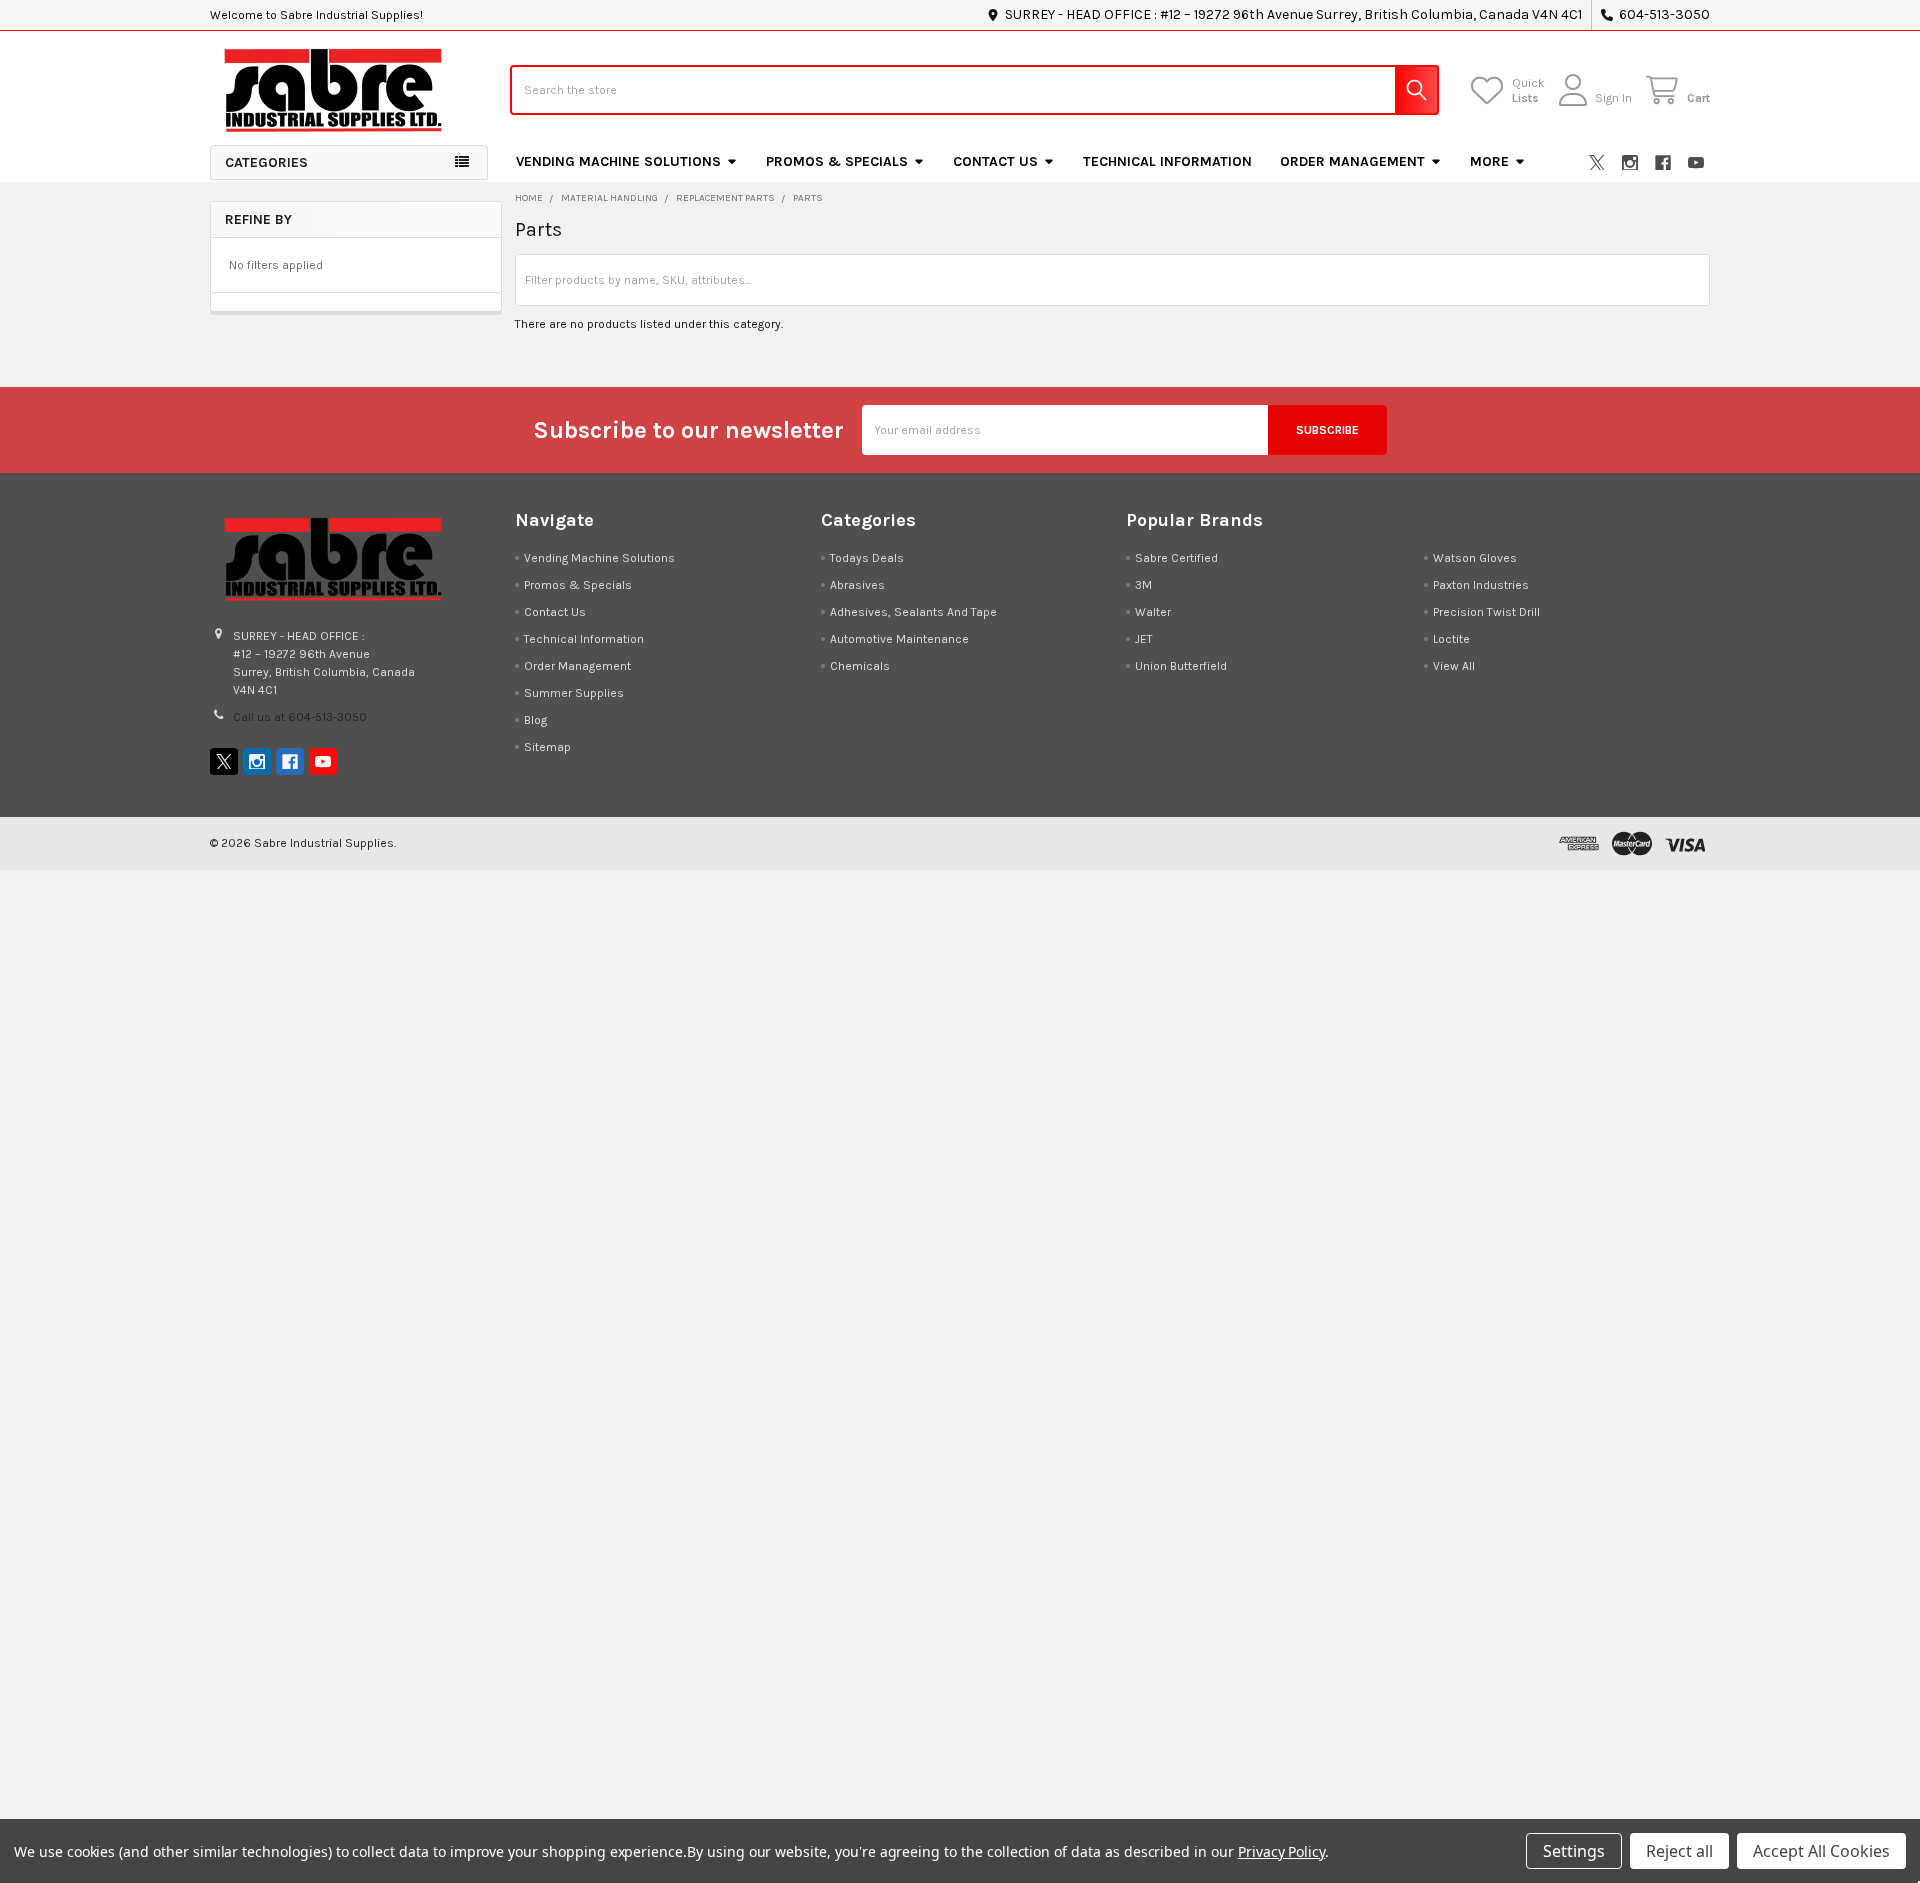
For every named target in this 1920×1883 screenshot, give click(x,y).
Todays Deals (867, 558)
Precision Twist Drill (1486, 612)
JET (1144, 639)
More (1489, 161)
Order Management (1352, 161)
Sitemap (547, 747)
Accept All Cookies (1821, 1851)
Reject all (1679, 1851)
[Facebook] (1663, 163)
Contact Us (995, 161)
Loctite (1451, 639)
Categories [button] (266, 162)
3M (1143, 585)
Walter (1153, 612)
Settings (1574, 1851)
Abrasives (857, 585)
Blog (535, 720)
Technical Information (1167, 161)
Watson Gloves (1475, 558)
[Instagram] (1630, 163)
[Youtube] (1696, 163)
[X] (1597, 163)
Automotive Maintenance (899, 639)
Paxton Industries (1481, 585)
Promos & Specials (837, 161)
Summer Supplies (574, 693)
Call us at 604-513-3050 (300, 717)
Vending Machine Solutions (618, 161)
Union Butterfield (1181, 666)
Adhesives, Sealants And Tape (913, 612)
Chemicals (860, 666)
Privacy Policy (1281, 1851)
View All (1454, 666)
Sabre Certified (1176, 558)
